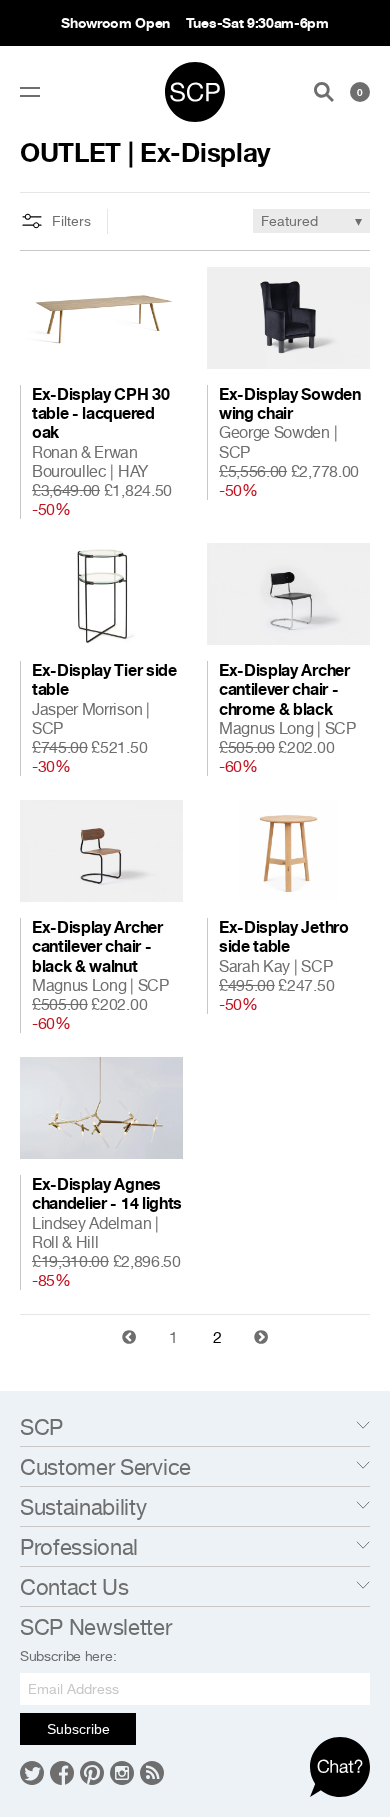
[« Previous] (129, 1337)
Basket (360, 92)
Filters (71, 221)
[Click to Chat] (340, 1767)
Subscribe (78, 1729)
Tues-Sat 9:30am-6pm (257, 22)
